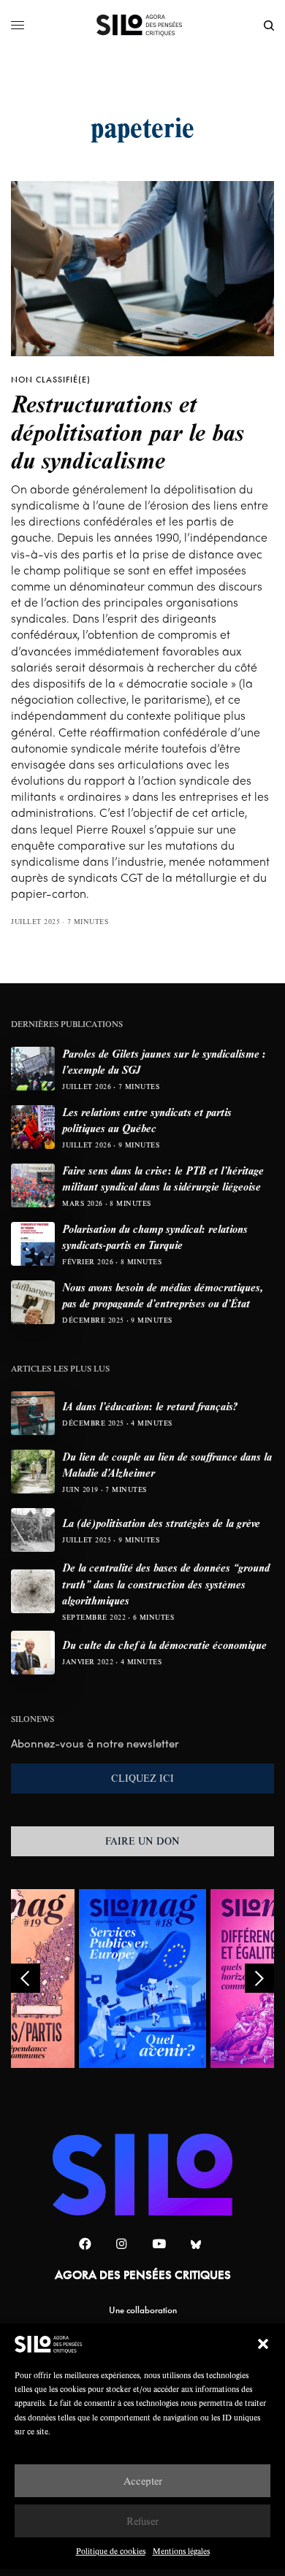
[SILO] (143, 26)
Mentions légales (181, 2551)
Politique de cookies (111, 2551)
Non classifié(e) (51, 380)
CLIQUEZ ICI (142, 1778)
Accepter (143, 2481)
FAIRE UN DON (142, 1841)
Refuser (142, 2521)
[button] (263, 2344)
